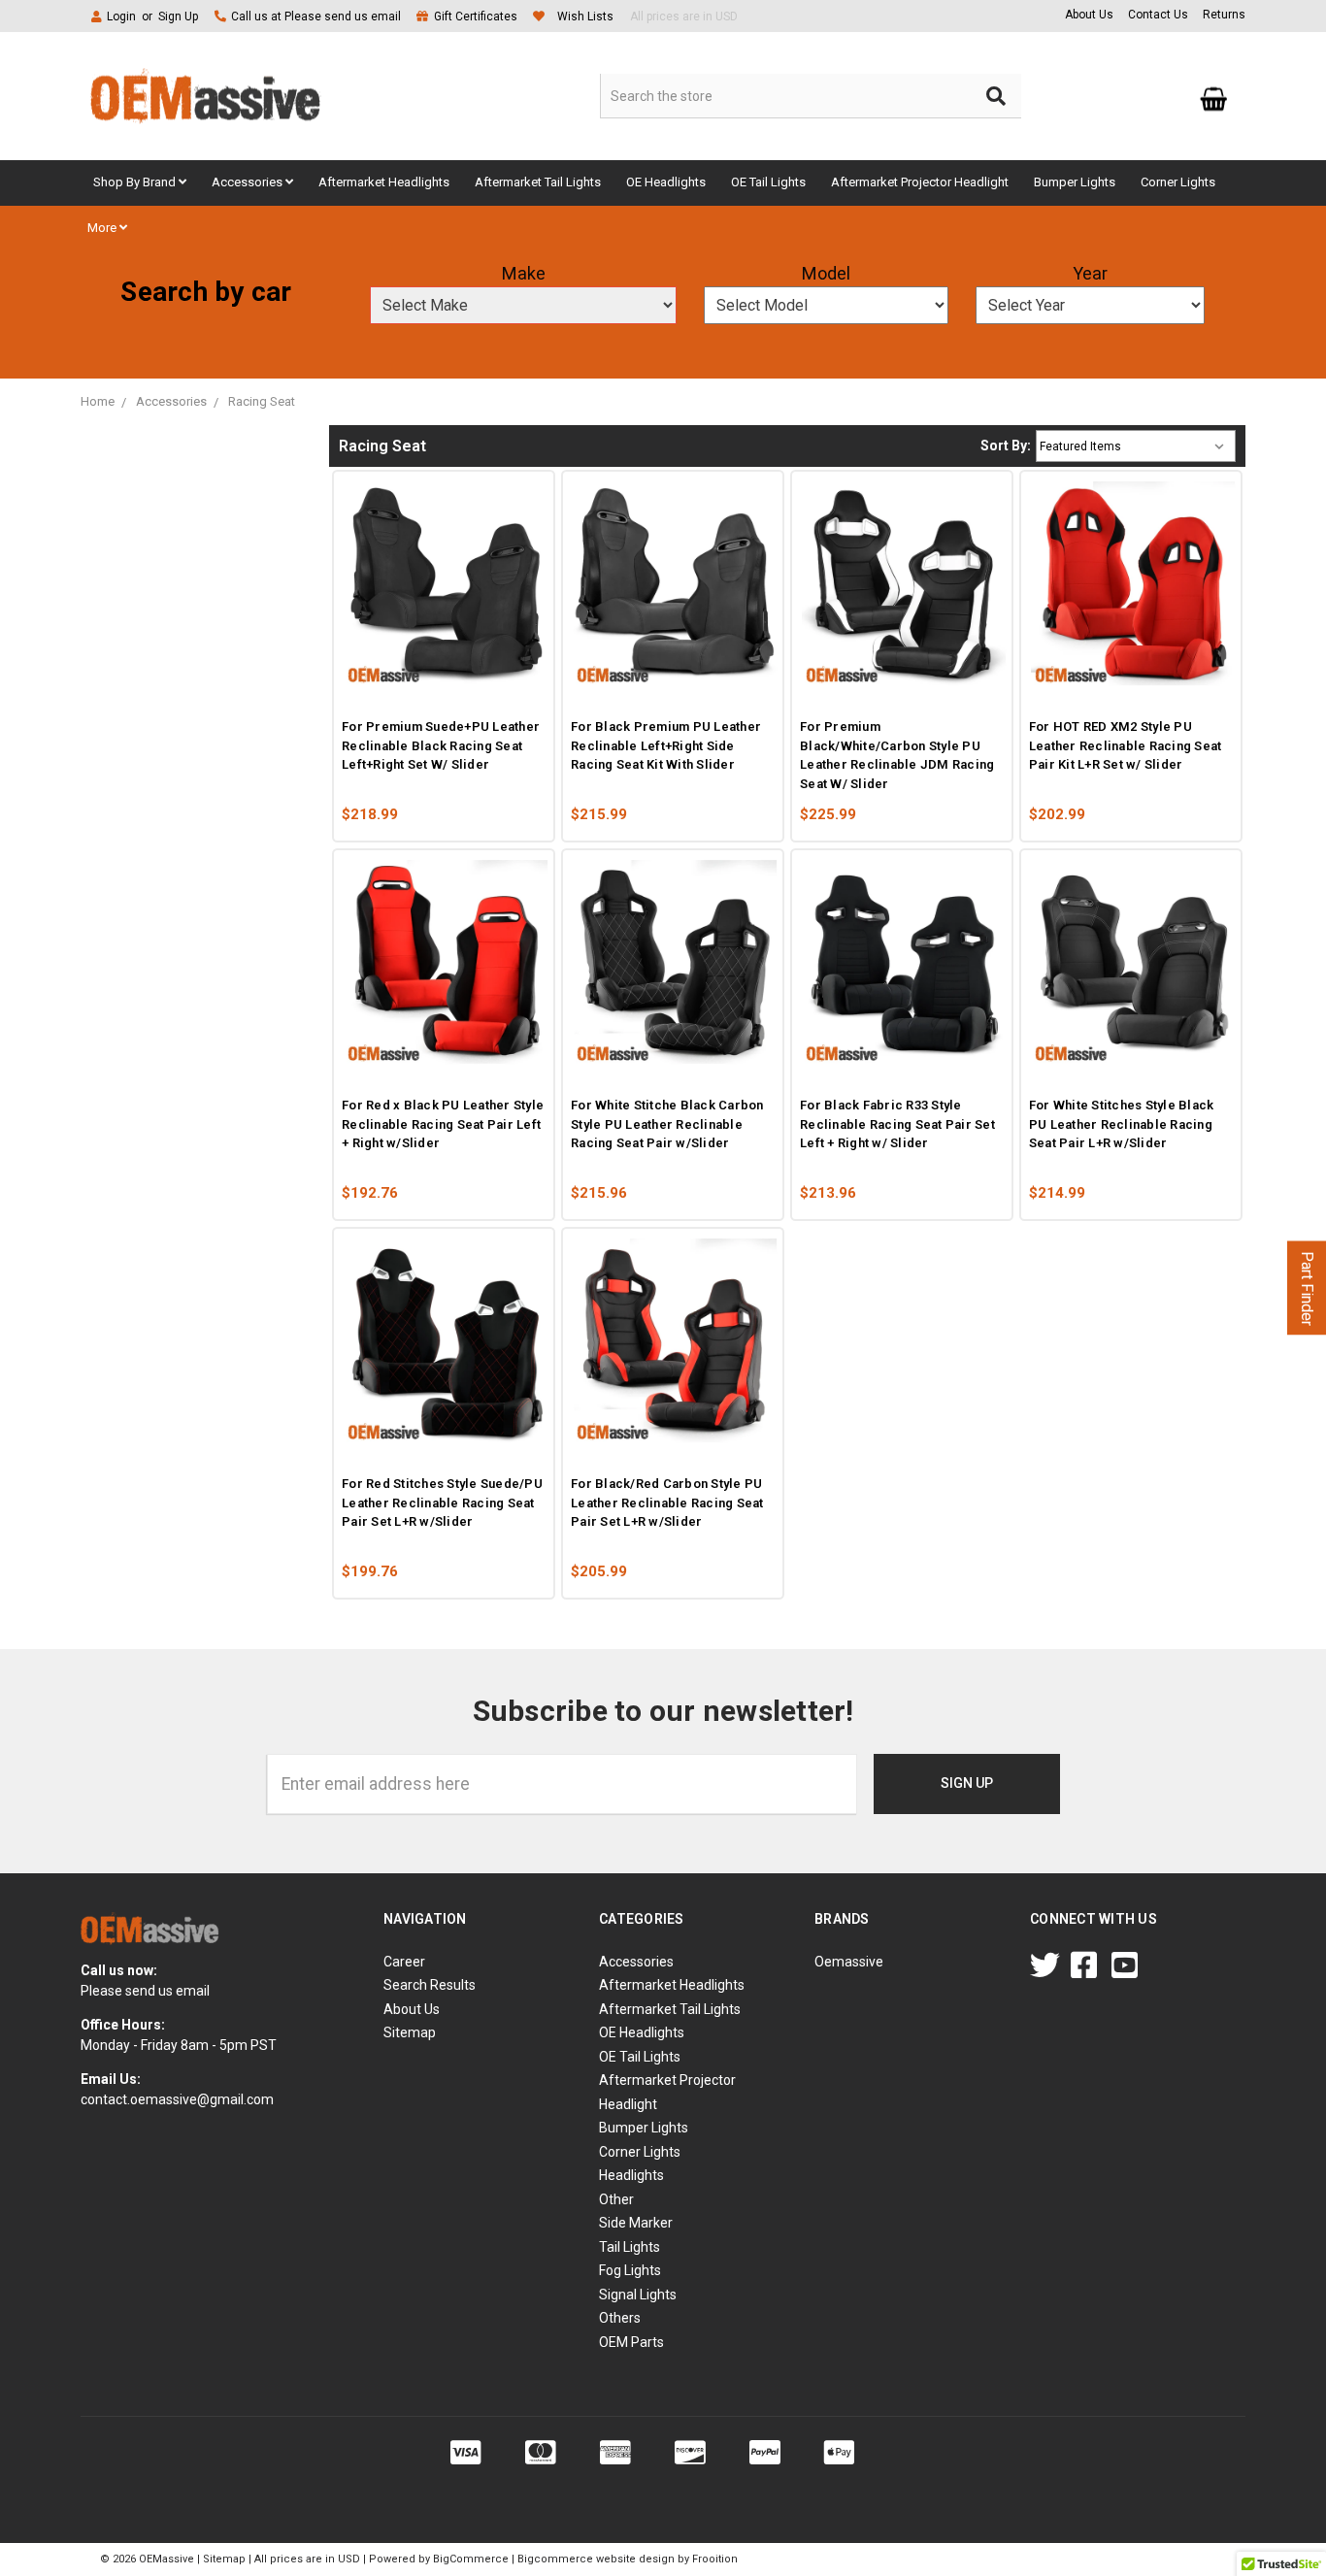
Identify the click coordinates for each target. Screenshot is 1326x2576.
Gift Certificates (476, 17)
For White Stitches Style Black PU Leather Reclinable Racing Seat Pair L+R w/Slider (1122, 1124)
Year (1090, 273)
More (103, 228)
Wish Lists (585, 17)
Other (616, 2199)
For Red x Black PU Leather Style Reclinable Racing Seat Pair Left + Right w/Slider (443, 1124)
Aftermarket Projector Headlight (920, 182)
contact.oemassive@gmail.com (177, 2099)
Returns (1224, 15)
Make (524, 273)
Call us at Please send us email (316, 17)
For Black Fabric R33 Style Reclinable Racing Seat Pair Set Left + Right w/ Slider (897, 1124)
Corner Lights (1178, 182)
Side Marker (636, 2223)
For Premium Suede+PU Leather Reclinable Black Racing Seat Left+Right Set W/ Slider (441, 745)
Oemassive (849, 1962)
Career (404, 1962)
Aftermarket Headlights (384, 182)
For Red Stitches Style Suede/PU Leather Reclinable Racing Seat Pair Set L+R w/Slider (442, 1503)
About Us (1089, 15)
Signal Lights (638, 2295)
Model (826, 273)
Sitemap (410, 2032)
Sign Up (178, 17)
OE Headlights (666, 182)
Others (620, 2318)
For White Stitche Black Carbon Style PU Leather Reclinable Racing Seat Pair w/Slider (667, 1124)
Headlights (631, 2175)
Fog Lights (630, 2270)
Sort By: (1006, 446)
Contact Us (1158, 15)
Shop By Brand (136, 182)
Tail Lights (630, 2247)
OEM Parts (631, 2342)
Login (121, 17)
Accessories (249, 182)
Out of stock (494, 672)
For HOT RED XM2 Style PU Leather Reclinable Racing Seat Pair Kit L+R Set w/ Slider (1126, 745)
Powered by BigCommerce (439, 2559)
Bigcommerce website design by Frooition (628, 2559)
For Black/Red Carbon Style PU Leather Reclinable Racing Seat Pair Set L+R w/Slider (667, 1503)
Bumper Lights (1075, 182)
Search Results (430, 1985)
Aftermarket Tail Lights (538, 182)
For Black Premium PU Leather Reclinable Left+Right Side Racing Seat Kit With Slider (666, 745)
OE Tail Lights (768, 182)
